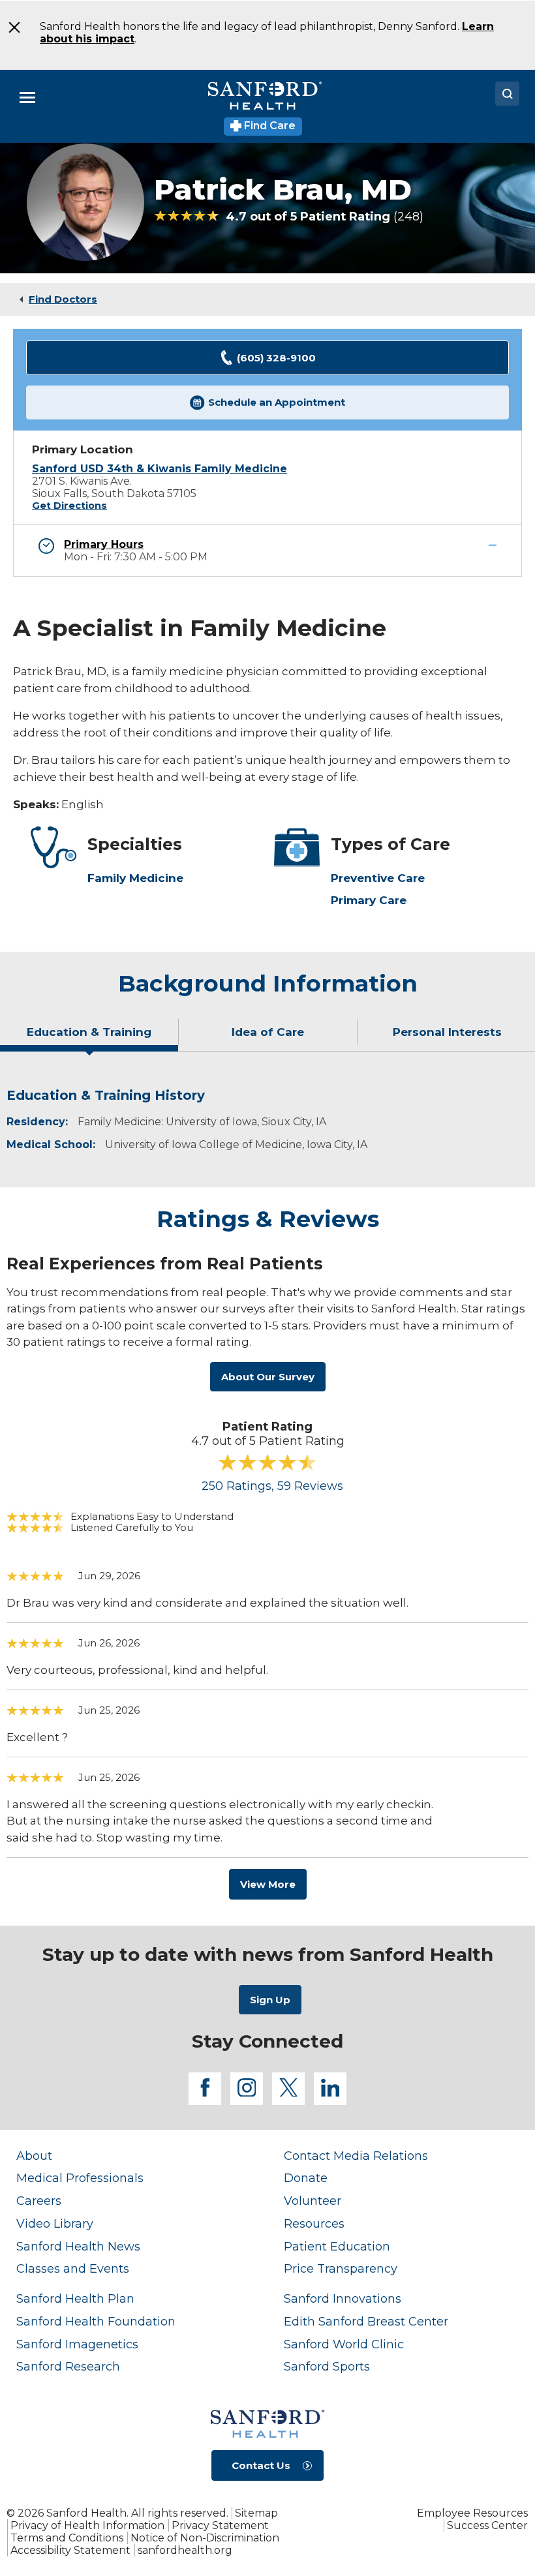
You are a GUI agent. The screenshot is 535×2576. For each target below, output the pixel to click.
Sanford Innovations (343, 2298)
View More (268, 1884)
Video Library (55, 2223)
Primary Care (369, 900)
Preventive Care (378, 878)
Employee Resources (472, 2513)
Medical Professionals (80, 2178)
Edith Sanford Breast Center (366, 2321)
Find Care (268, 126)
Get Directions (69, 506)
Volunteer (313, 2201)
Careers (39, 2201)
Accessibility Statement (70, 2550)
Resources (314, 2223)
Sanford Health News (78, 2246)
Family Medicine (135, 878)
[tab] (89, 1037)
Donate (306, 2178)
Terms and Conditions (67, 2538)
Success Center (487, 2525)
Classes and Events (73, 2268)
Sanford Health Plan (75, 2298)
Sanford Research (68, 2366)
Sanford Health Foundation (96, 2321)
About (34, 2156)
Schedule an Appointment (277, 402)
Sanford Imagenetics (77, 2344)
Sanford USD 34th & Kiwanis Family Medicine (160, 469)
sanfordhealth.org (185, 2550)
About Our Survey (268, 1377)
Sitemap (256, 2513)
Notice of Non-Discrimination (205, 2538)
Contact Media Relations (356, 2156)
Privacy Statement (220, 2525)
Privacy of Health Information (87, 2525)
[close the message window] (13, 27)
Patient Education (337, 2246)
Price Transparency (341, 2268)
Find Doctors (63, 299)
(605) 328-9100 (276, 358)
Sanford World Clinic (344, 2344)
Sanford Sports (327, 2366)
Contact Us (261, 2465)
